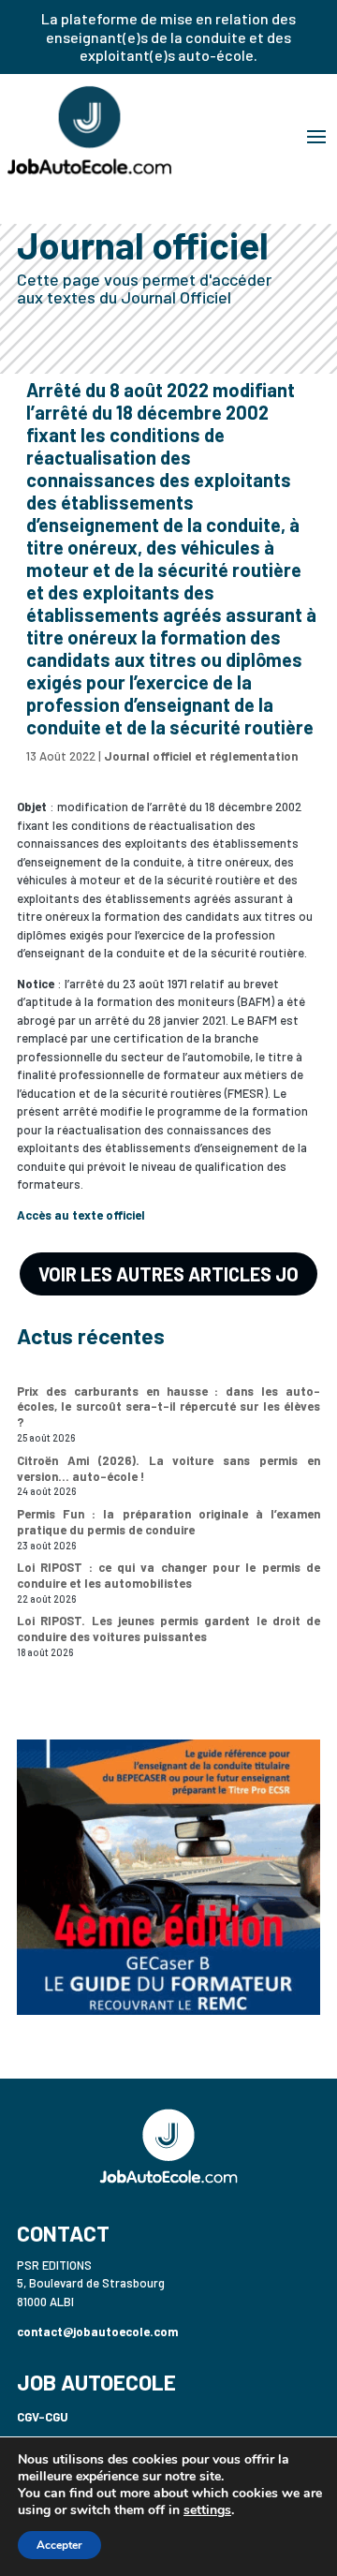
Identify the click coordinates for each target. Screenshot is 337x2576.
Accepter (59, 2545)
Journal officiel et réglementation (201, 756)
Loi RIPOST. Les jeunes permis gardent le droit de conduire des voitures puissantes (168, 1629)
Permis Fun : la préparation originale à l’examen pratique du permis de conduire (168, 1522)
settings (207, 2510)
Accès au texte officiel (81, 1215)
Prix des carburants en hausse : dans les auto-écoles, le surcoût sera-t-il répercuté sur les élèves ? (168, 1407)
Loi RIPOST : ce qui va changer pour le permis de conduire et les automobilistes (168, 1575)
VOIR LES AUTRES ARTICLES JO (168, 1274)
